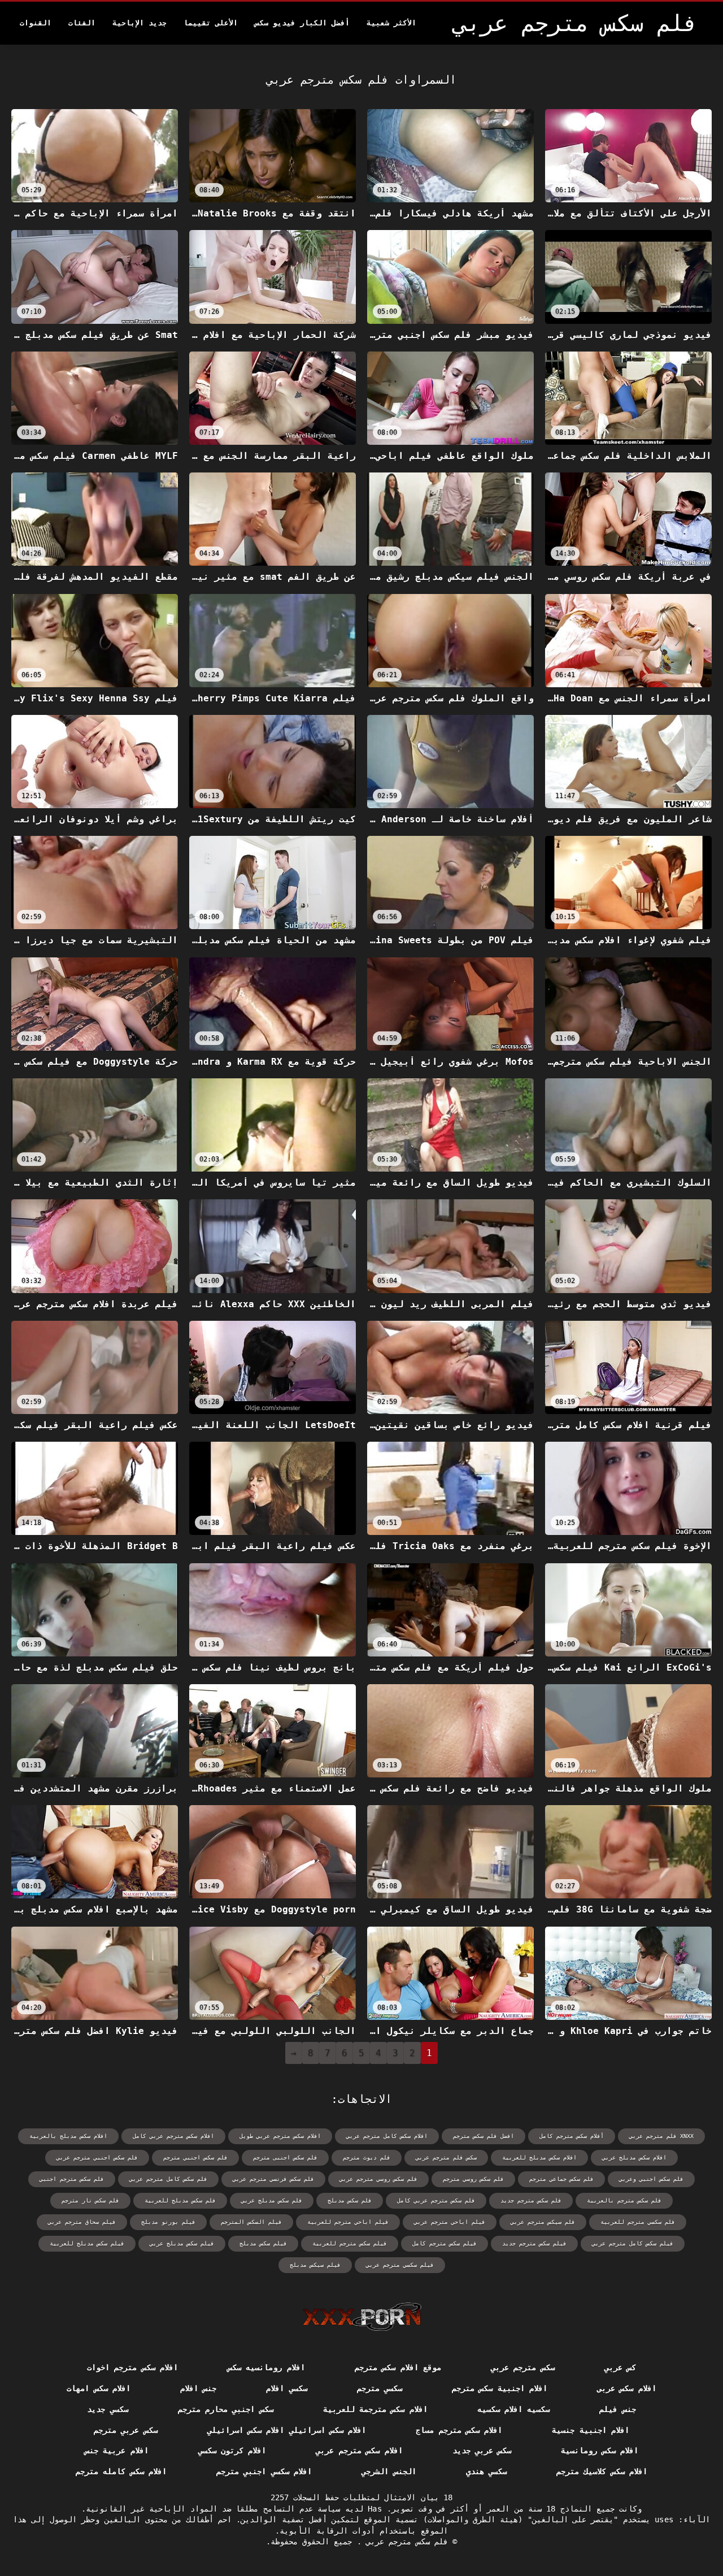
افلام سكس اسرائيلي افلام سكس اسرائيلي (287, 2430)
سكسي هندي (486, 2471)
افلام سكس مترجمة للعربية (375, 2409)
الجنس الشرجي (389, 2471)
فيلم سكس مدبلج (263, 2243)
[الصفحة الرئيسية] (362, 2317)
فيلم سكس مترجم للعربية (350, 2243)
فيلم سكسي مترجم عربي (400, 2265)
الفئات (82, 23)
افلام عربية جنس (117, 2451)
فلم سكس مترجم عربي (405, 2542)
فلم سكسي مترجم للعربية (638, 2222)
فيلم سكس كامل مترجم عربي (633, 2243)
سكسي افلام (286, 2388)
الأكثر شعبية (391, 23)
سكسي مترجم (380, 2388)
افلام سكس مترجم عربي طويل (280, 2136)
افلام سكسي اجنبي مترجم (264, 2471)
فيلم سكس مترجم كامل (445, 2243)
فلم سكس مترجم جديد (531, 2200)
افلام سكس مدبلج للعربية (539, 2157)
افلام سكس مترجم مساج (459, 2430)
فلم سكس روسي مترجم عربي (378, 2179)
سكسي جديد (107, 2409)
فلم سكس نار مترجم (90, 2200)
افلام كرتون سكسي (232, 2451)
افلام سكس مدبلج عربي (634, 2157)
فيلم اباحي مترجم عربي (450, 2222)
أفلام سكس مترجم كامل (572, 2136)
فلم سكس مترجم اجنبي (72, 2179)
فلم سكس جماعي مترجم (561, 2179)
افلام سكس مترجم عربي (359, 2451)
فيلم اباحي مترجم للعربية (348, 2222)
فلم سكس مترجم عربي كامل (436, 2200)
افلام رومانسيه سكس (266, 2367)
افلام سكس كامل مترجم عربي (387, 2136)
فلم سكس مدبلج (350, 2200)
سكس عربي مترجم (126, 2430)
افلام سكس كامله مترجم (121, 2471)
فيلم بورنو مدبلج (168, 2222)
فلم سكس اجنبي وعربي (651, 2179)
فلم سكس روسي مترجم (473, 2179)
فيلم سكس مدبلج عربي (182, 2243)
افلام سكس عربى (627, 2388)
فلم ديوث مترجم (367, 2157)
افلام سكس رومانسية (600, 2451)
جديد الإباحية (140, 23)
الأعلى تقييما (211, 23)
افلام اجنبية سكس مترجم (500, 2388)
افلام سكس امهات (99, 2388)
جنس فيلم (617, 2409)
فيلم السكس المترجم (251, 2222)
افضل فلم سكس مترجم (484, 2136)
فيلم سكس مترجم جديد (534, 2243)
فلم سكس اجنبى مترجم (285, 2157)
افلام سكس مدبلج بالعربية (68, 2136)
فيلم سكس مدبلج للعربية (87, 2243)
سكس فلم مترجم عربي (446, 2157)
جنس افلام (198, 2388)
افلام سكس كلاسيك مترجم (602, 2471)
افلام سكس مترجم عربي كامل (173, 2136)
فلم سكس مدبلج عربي (272, 2200)
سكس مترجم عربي (523, 2367)
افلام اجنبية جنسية (591, 2430)
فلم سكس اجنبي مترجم (195, 2157)
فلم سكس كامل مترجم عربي (168, 2179)
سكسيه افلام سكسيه (514, 2409)
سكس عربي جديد (482, 2451)
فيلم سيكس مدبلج (315, 2265)
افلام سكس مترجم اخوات (132, 2367)
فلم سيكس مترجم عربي (543, 2222)
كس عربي (620, 2367)
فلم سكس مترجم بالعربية (624, 2200)
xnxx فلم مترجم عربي (661, 2136)
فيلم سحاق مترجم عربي (82, 2222)
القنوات (36, 23)
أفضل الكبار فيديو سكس (302, 23)
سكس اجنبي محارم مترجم (226, 2409)
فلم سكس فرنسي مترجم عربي (273, 2179)
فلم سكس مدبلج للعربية (180, 2200)
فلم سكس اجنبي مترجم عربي (97, 2157)
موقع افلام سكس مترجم (398, 2367)
